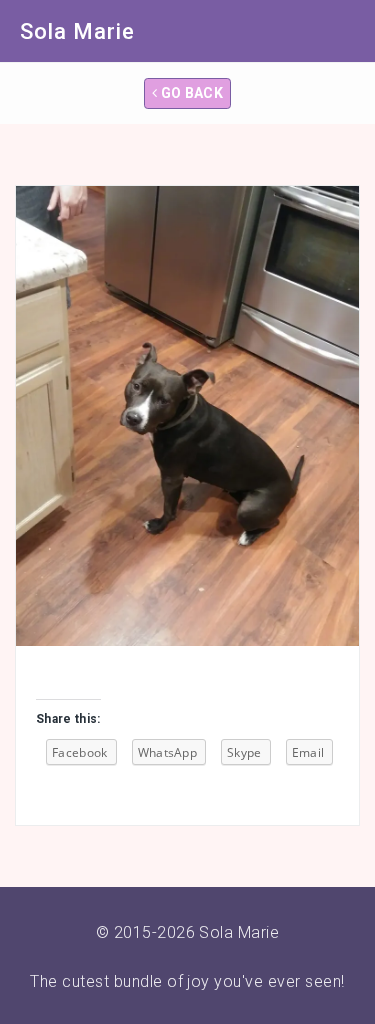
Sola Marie (77, 31)
